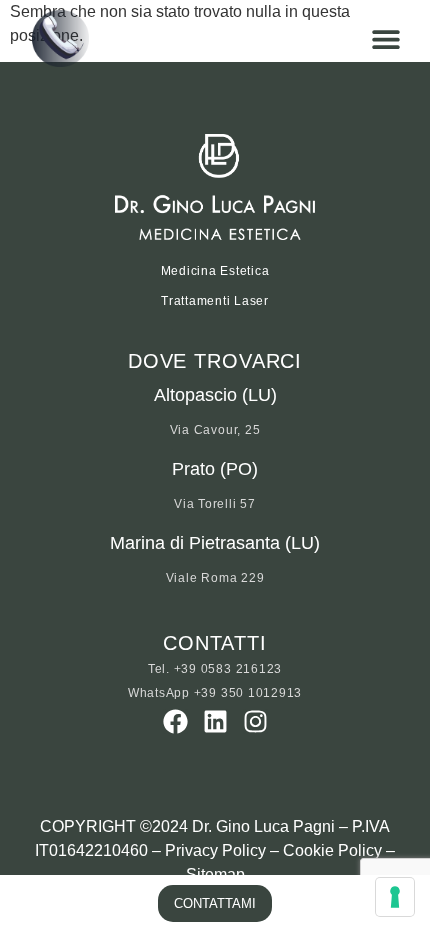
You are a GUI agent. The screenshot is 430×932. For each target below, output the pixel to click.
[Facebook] (175, 721)
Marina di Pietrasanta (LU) (215, 543)
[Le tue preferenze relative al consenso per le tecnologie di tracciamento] (395, 897)
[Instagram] (255, 721)
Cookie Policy (332, 850)
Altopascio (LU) (215, 395)
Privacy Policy (215, 850)
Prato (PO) (215, 469)
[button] (385, 38)
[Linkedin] (215, 721)
